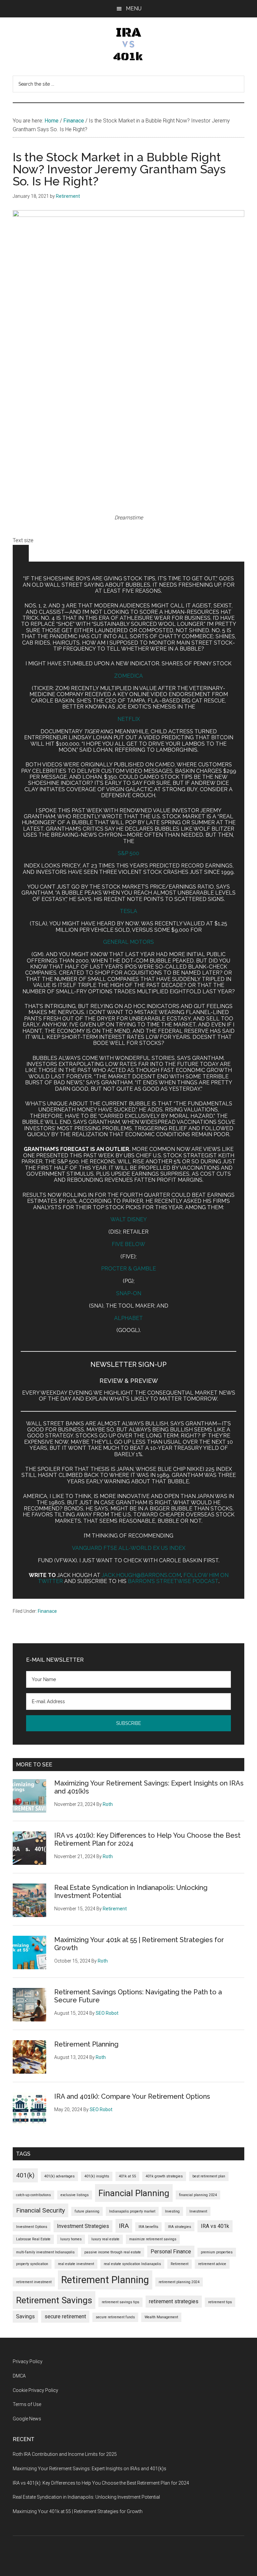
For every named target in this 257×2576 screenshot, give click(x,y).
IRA (124, 2226)
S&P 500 (128, 853)
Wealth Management (161, 2317)
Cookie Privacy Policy (35, 2390)
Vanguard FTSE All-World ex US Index (129, 1548)
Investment (198, 2211)
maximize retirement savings (153, 2239)
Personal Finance (171, 2252)
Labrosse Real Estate (33, 2239)
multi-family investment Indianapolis (45, 2252)
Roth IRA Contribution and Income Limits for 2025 (65, 2454)
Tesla (128, 911)
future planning (87, 2211)
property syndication (32, 2264)
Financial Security (40, 2210)
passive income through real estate (113, 2252)
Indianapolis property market (132, 2211)
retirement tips (220, 2302)
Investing (172, 2211)
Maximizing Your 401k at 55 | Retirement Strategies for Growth (78, 2511)
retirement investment (34, 2282)
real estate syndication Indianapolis (132, 2264)
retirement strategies (174, 2301)
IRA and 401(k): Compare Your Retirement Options (132, 2096)
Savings (25, 2316)
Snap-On (129, 1293)
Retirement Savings (54, 2300)
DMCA (19, 2376)
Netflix (129, 719)
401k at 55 (127, 2176)
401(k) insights (97, 2176)
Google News (27, 2419)
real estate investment (76, 2264)
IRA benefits (148, 2227)
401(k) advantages (59, 2176)
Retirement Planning (86, 2044)
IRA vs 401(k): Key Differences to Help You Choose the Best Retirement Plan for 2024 (101, 2483)
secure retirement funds (115, 2317)
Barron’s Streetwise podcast (173, 1581)
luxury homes (71, 2239)
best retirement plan (209, 2176)
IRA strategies (180, 2227)
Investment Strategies (83, 2226)
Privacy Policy (28, 2361)
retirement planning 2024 (179, 2282)
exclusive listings (75, 2195)
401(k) (25, 2175)
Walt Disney (129, 1219)
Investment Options (32, 2227)
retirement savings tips (120, 2302)
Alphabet (128, 1318)
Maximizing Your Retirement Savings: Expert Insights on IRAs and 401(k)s (90, 2469)
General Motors (128, 942)
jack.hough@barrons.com (141, 1575)
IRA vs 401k (215, 2226)
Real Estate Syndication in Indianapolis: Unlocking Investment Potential (86, 2497)
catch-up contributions (33, 2195)
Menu (134, 9)
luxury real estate (105, 2239)
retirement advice (212, 2264)
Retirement (180, 2264)
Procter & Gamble (128, 1269)
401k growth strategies (164, 2176)
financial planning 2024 (198, 2195)
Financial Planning (134, 2193)
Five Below (128, 1244)
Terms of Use (27, 2404)
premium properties (217, 2252)
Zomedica (128, 676)
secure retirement (65, 2316)
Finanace (47, 1611)
